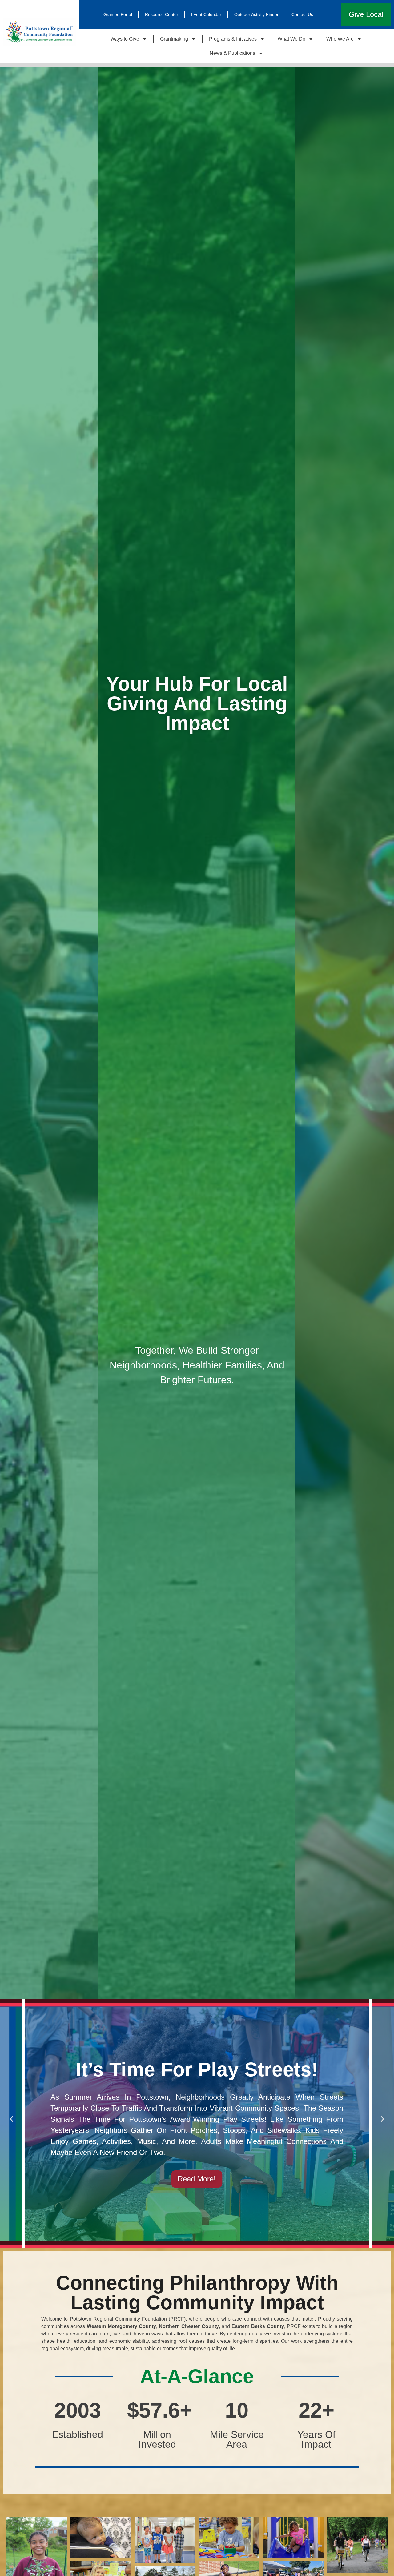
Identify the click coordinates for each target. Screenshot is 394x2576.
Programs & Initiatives (233, 39)
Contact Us (302, 14)
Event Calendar (206, 14)
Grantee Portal (118, 14)
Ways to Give (125, 39)
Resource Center (162, 14)
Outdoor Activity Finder (256, 14)
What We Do (291, 39)
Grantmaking (174, 39)
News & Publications (232, 53)
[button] (12, 2119)
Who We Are (340, 39)
